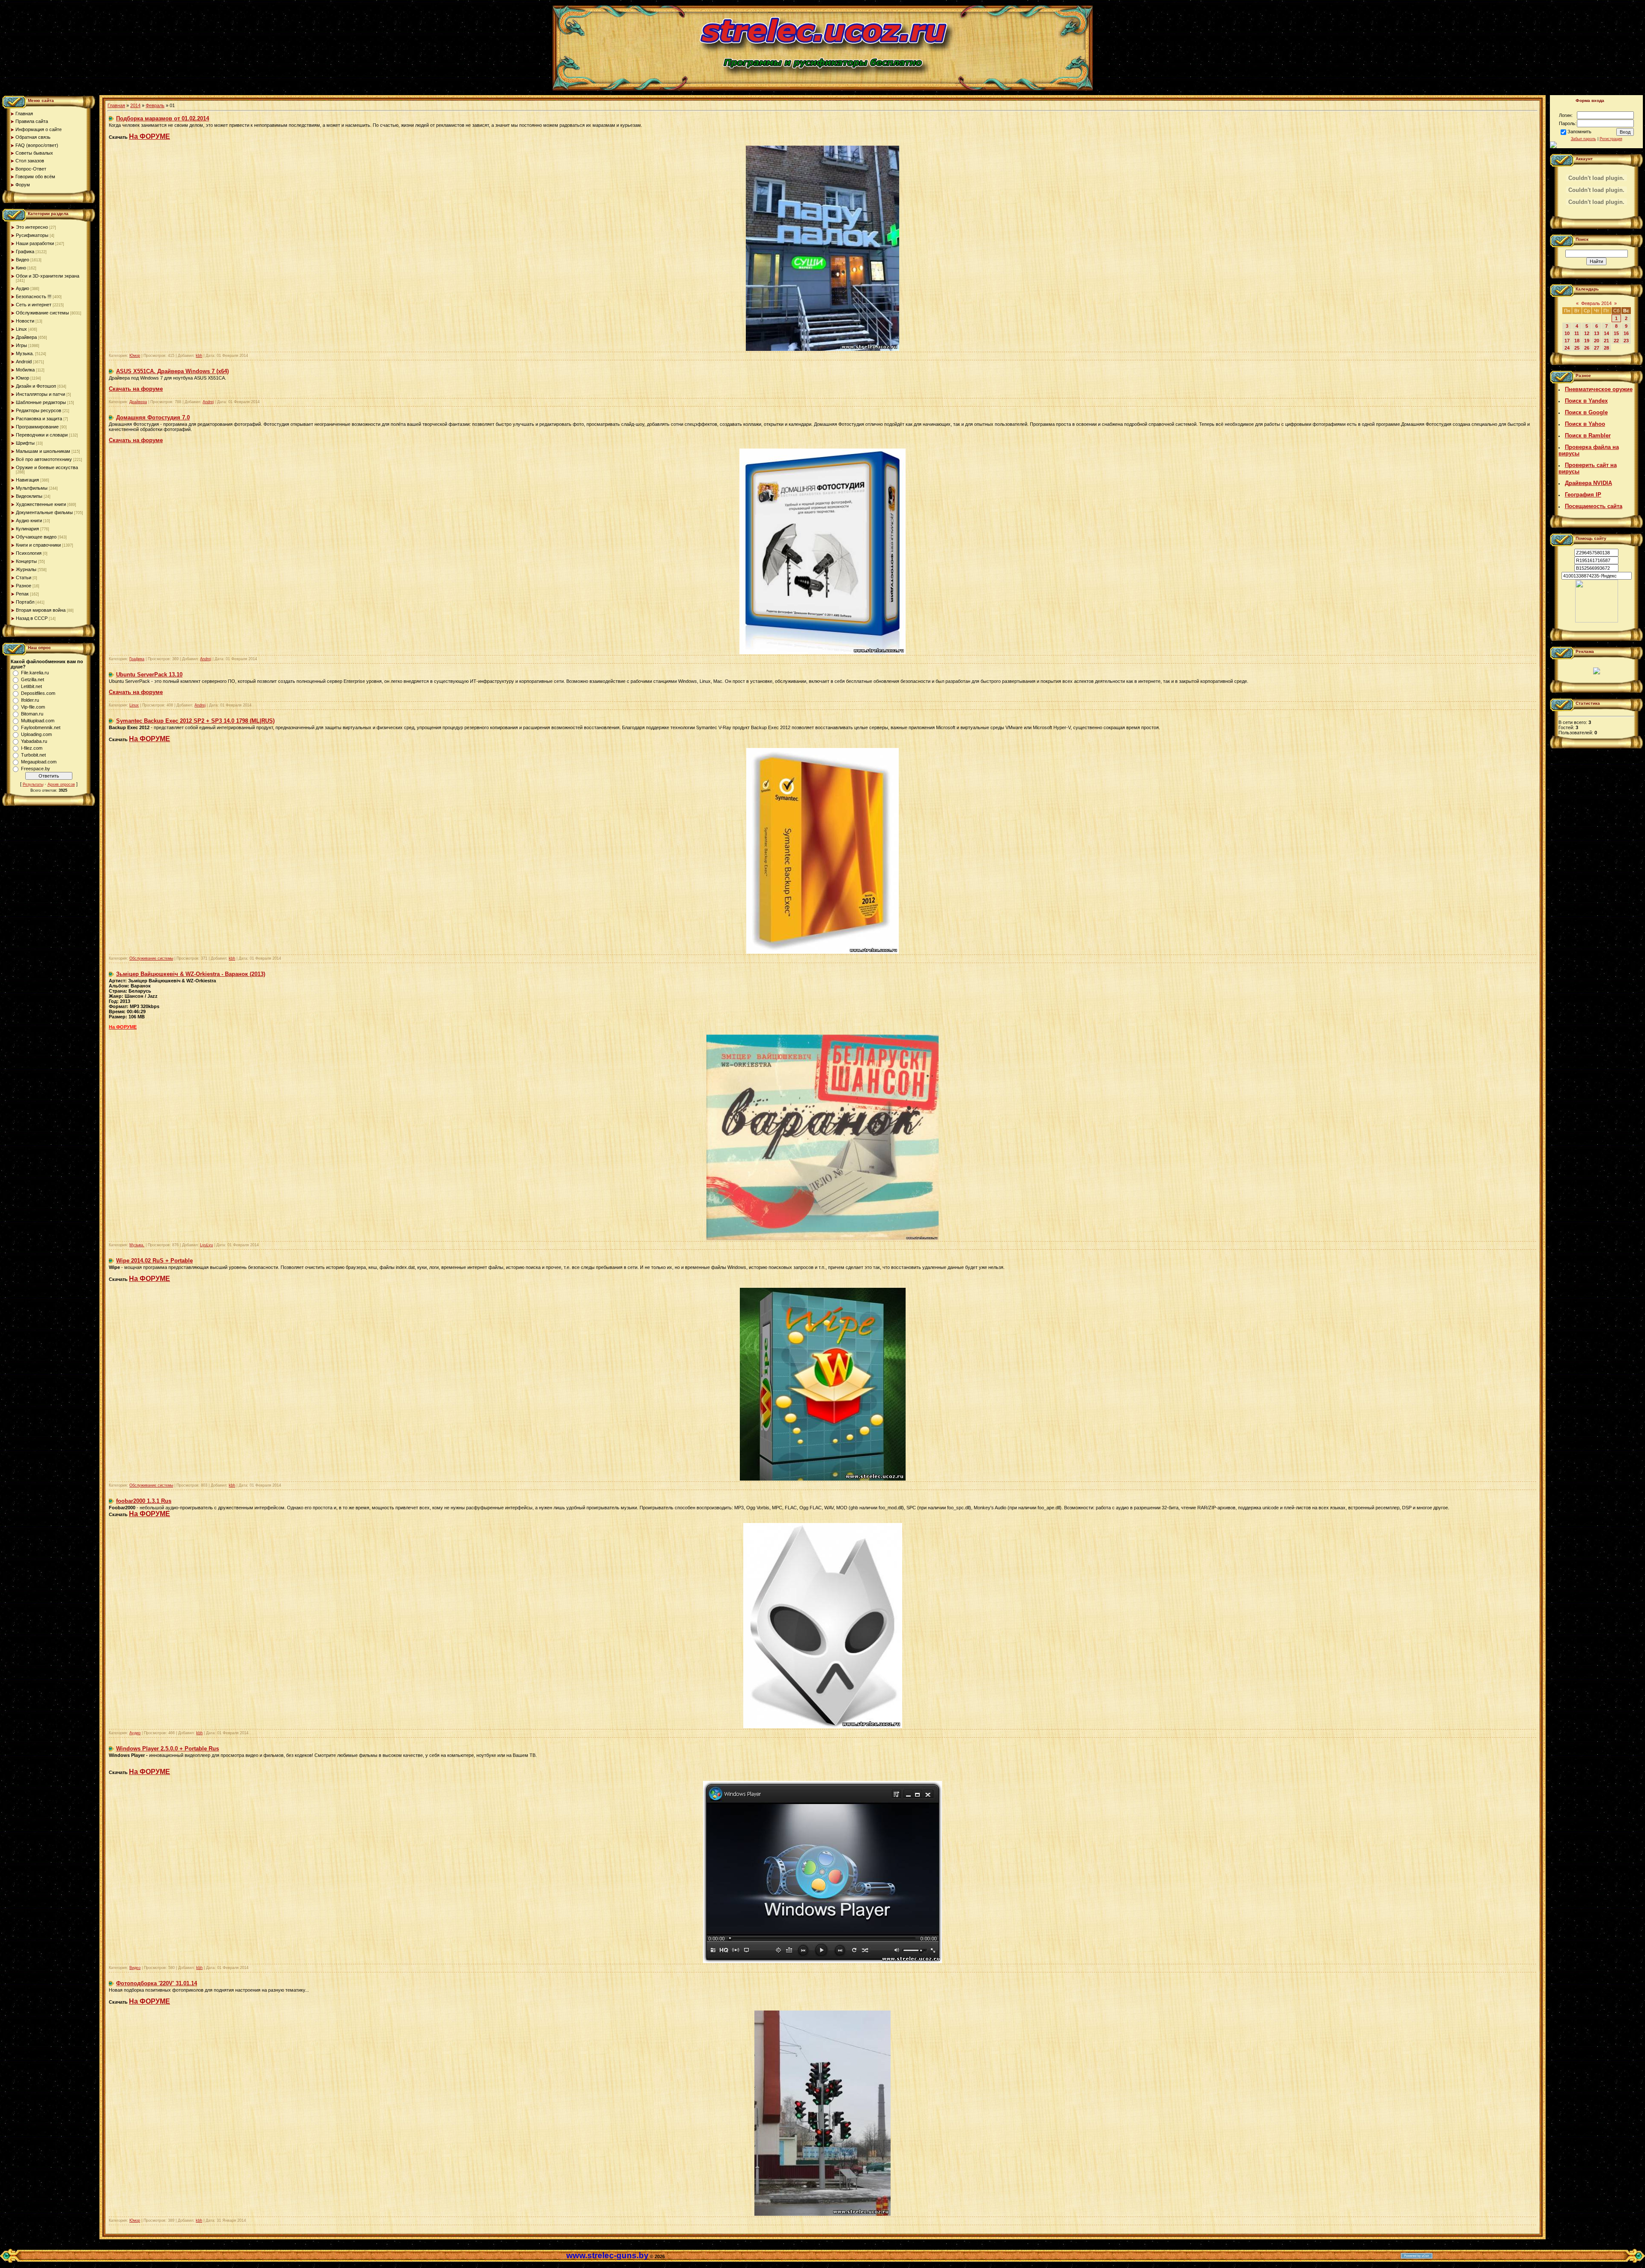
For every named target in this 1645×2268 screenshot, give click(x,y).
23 (1626, 341)
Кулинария (27, 529)
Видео (22, 260)
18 (1577, 341)
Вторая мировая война (41, 610)
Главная (116, 105)
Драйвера (26, 337)
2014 (135, 105)
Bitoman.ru (32, 714)
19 (1587, 341)
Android (24, 362)
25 (1577, 348)
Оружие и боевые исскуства (47, 467)
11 (1577, 333)
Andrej (208, 402)
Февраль (155, 105)
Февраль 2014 (1596, 303)
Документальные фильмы (44, 512)
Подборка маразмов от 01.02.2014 (163, 118)
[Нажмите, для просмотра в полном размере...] (822, 349)
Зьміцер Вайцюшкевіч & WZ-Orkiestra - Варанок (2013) (191, 974)
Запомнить (1579, 132)
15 (1616, 333)
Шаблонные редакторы (41, 402)
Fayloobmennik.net (41, 727)
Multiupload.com (38, 721)
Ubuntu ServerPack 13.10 (149, 675)
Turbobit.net (33, 755)
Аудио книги (29, 521)
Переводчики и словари (42, 435)
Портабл (25, 602)
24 (1567, 348)
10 (1567, 333)
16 (1626, 333)
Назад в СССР (32, 618)
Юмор (22, 378)
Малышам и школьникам (43, 451)
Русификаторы (32, 235)
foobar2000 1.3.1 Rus (144, 1501)
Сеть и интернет (34, 305)
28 (1606, 348)
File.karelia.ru (35, 673)
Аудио (22, 288)
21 (1606, 341)
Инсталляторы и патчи (40, 394)
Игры (21, 345)
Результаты (33, 784)
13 (1597, 333)
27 (1597, 348)
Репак (22, 594)
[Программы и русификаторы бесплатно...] (1597, 621)
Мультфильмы (32, 488)
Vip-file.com (33, 707)
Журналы (26, 569)
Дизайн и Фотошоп (36, 386)
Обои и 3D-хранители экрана (48, 276)
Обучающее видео (36, 537)
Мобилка (25, 370)
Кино (21, 268)
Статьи (24, 577)
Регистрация (1611, 139)
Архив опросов (61, 784)
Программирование (37, 427)
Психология (29, 553)
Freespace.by (36, 769)
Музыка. (25, 353)
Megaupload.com (39, 762)
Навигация (27, 480)
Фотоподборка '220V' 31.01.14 (157, 1983)
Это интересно (32, 227)
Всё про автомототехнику (44, 459)
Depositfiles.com (38, 693)
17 (1567, 341)
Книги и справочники (38, 545)
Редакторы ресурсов (39, 410)
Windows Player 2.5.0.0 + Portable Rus (167, 1749)
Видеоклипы (29, 496)
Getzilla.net (33, 679)
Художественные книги (41, 504)
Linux (21, 329)
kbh (199, 356)
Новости (25, 321)
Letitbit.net (31, 686)
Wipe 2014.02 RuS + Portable (154, 1261)
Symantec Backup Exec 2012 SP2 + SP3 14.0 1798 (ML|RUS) (195, 721)
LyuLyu (206, 1245)
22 (1616, 341)
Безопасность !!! (34, 296)
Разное (24, 586)
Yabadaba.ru (34, 741)
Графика (25, 251)
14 (1606, 333)
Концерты (26, 561)
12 (1587, 333)
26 (1587, 348)
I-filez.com (32, 748)
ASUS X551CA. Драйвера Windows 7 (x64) (172, 371)
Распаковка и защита (39, 419)
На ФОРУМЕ (150, 136)
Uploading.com (36, 734)
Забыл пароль (1584, 139)
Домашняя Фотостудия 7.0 (153, 417)
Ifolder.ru (30, 700)
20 (1597, 341)
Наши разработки (35, 243)
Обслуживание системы (42, 313)
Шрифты (25, 443)
